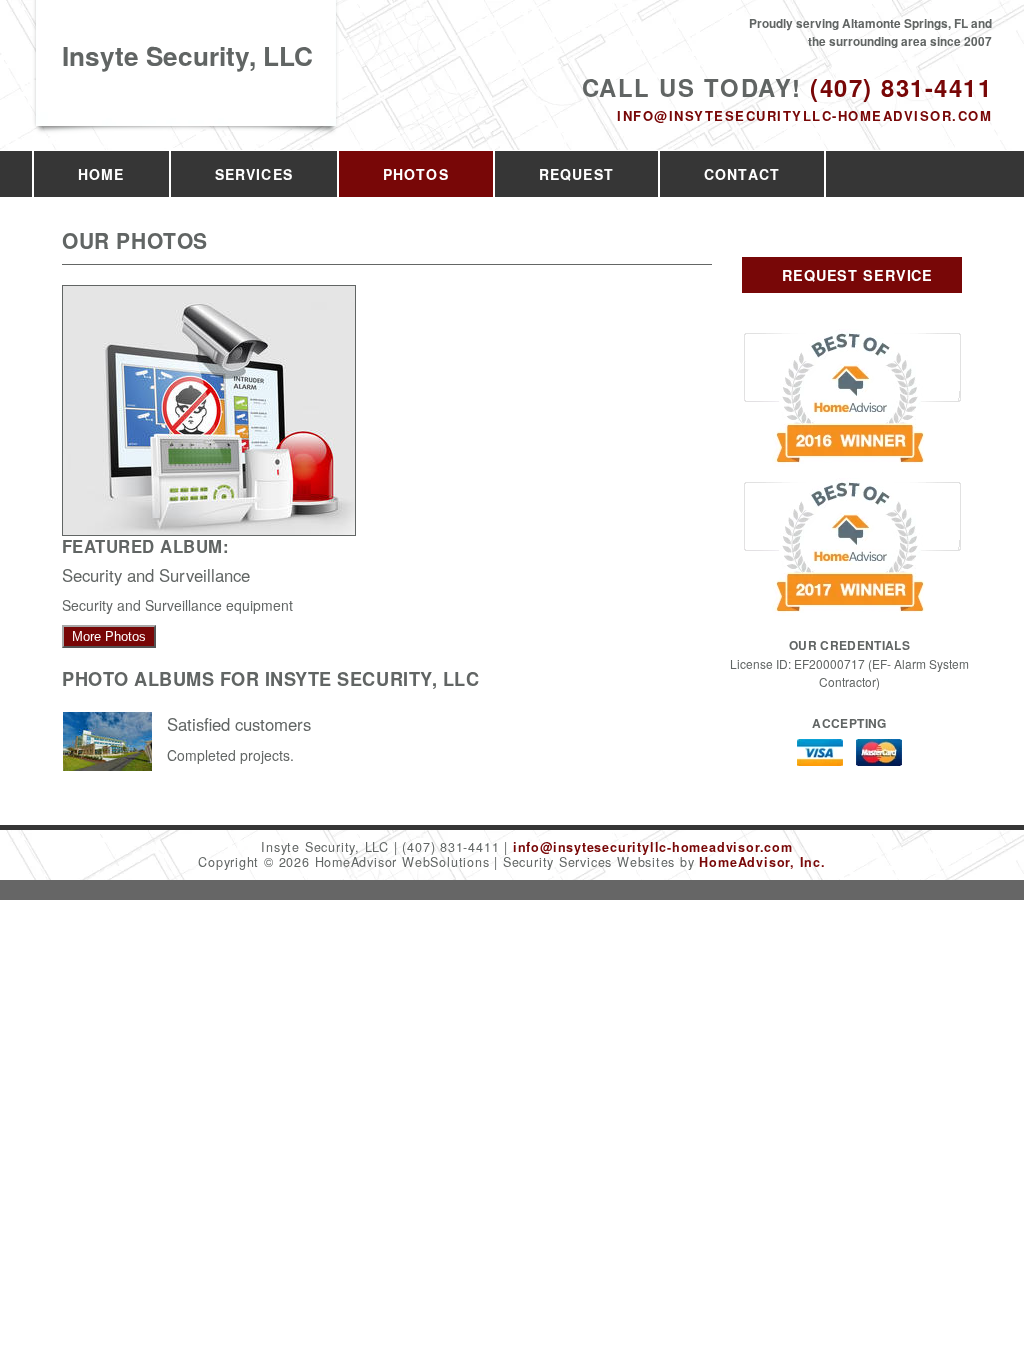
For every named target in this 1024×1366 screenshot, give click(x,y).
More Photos (109, 636)
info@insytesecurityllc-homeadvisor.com (804, 115)
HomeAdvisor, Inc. (762, 862)
